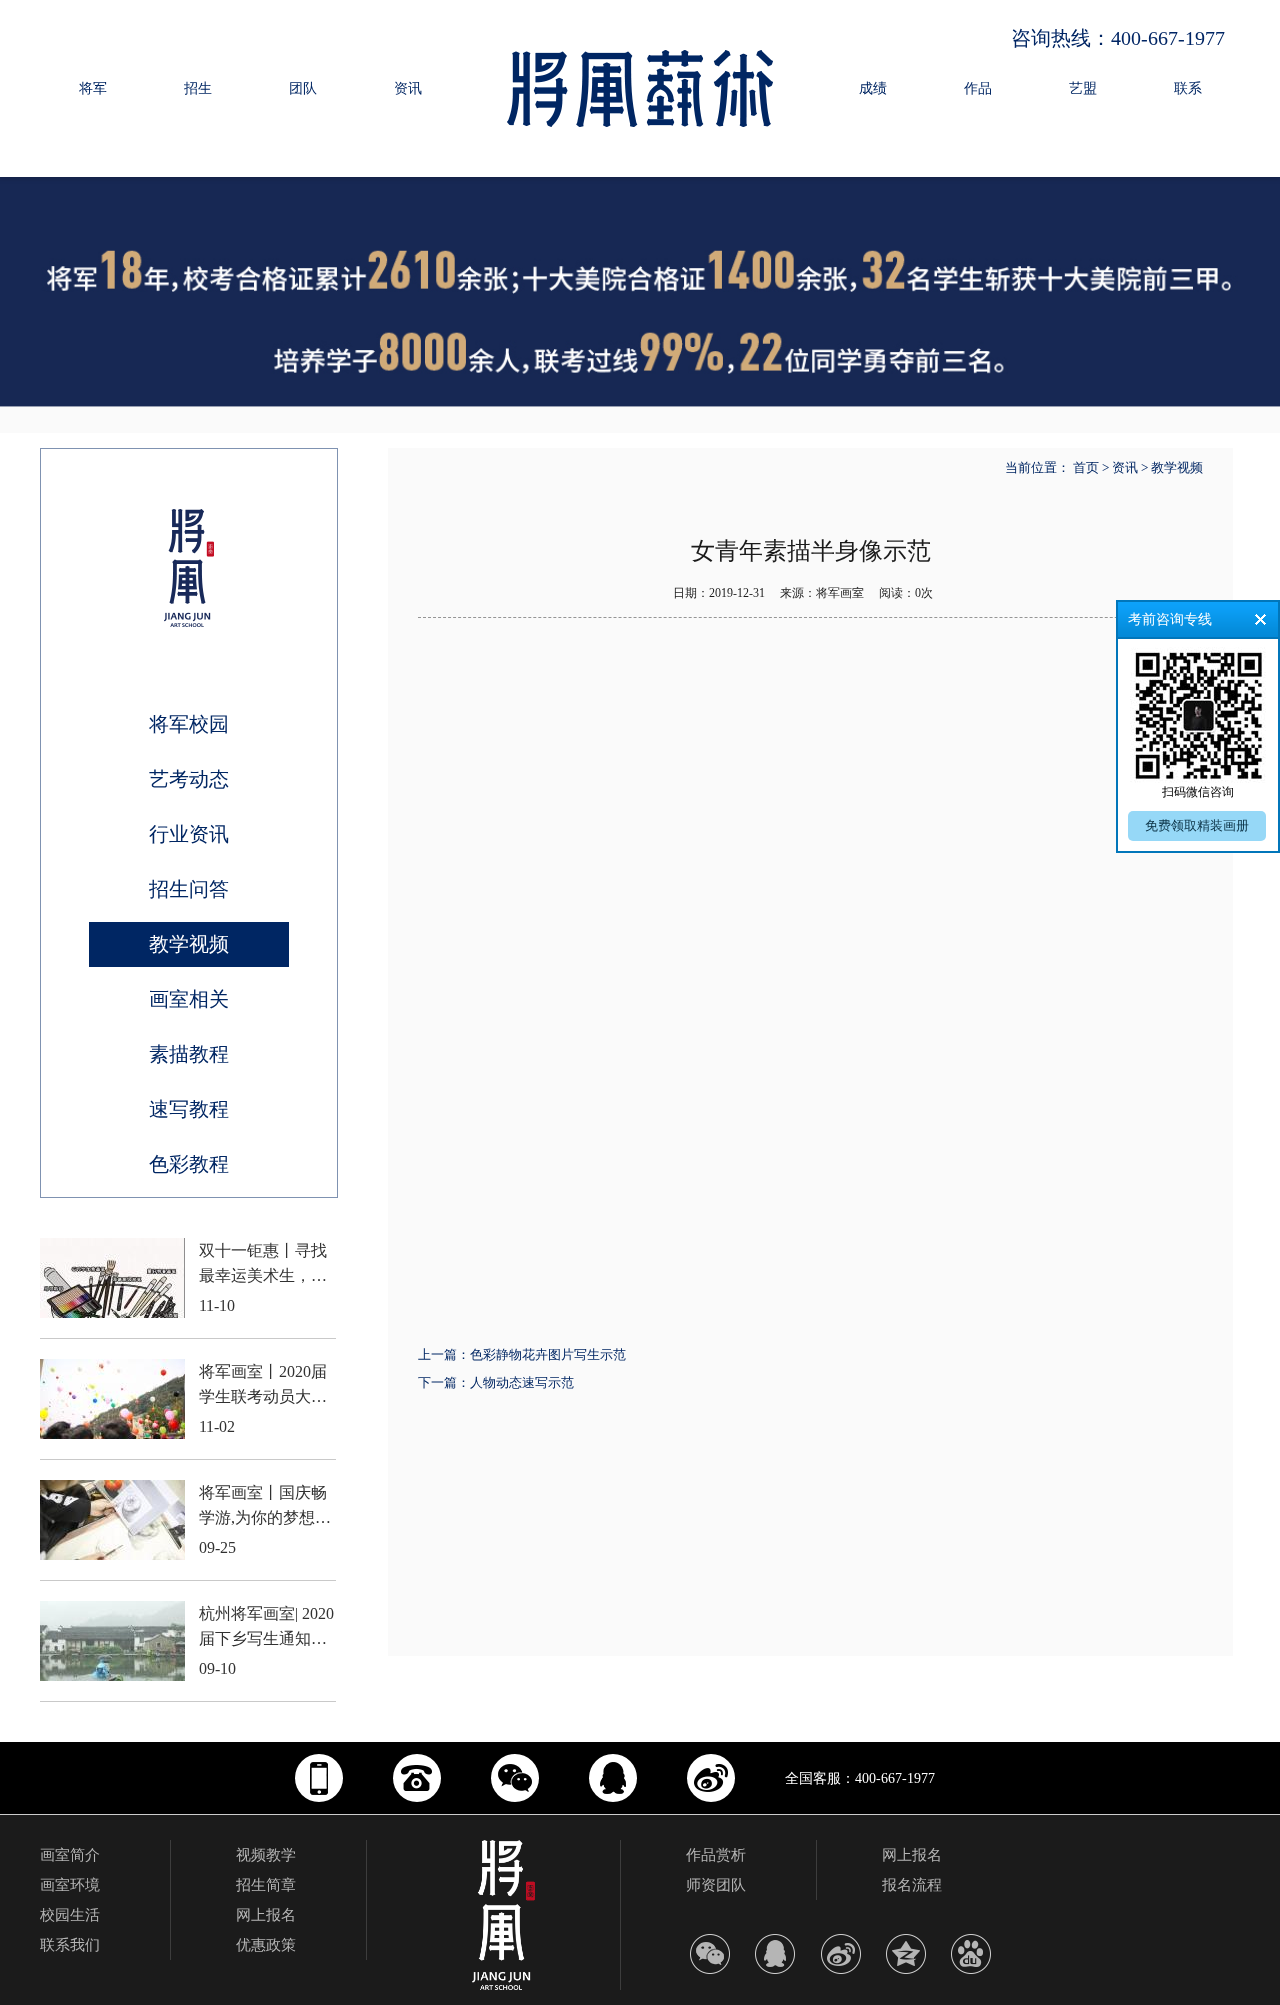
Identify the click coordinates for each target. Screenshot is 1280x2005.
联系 (1188, 88)
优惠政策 (266, 1945)
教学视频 (189, 944)
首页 (1086, 467)
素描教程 (189, 1054)
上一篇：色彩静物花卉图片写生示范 (522, 1354)
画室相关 (189, 999)
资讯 (408, 88)
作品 (978, 88)
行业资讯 (189, 834)
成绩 (873, 88)
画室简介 (70, 1855)
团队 (303, 88)
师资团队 (716, 1885)
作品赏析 (716, 1855)
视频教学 (266, 1855)
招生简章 (266, 1885)
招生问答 (189, 889)
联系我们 (70, 1945)
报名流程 (912, 1885)
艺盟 (1083, 88)
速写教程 (189, 1109)
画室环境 (70, 1885)
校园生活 (70, 1915)
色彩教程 (189, 1164)
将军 (93, 88)
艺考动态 (189, 779)
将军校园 (189, 724)
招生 (198, 88)
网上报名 (266, 1915)
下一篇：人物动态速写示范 (496, 1382)
